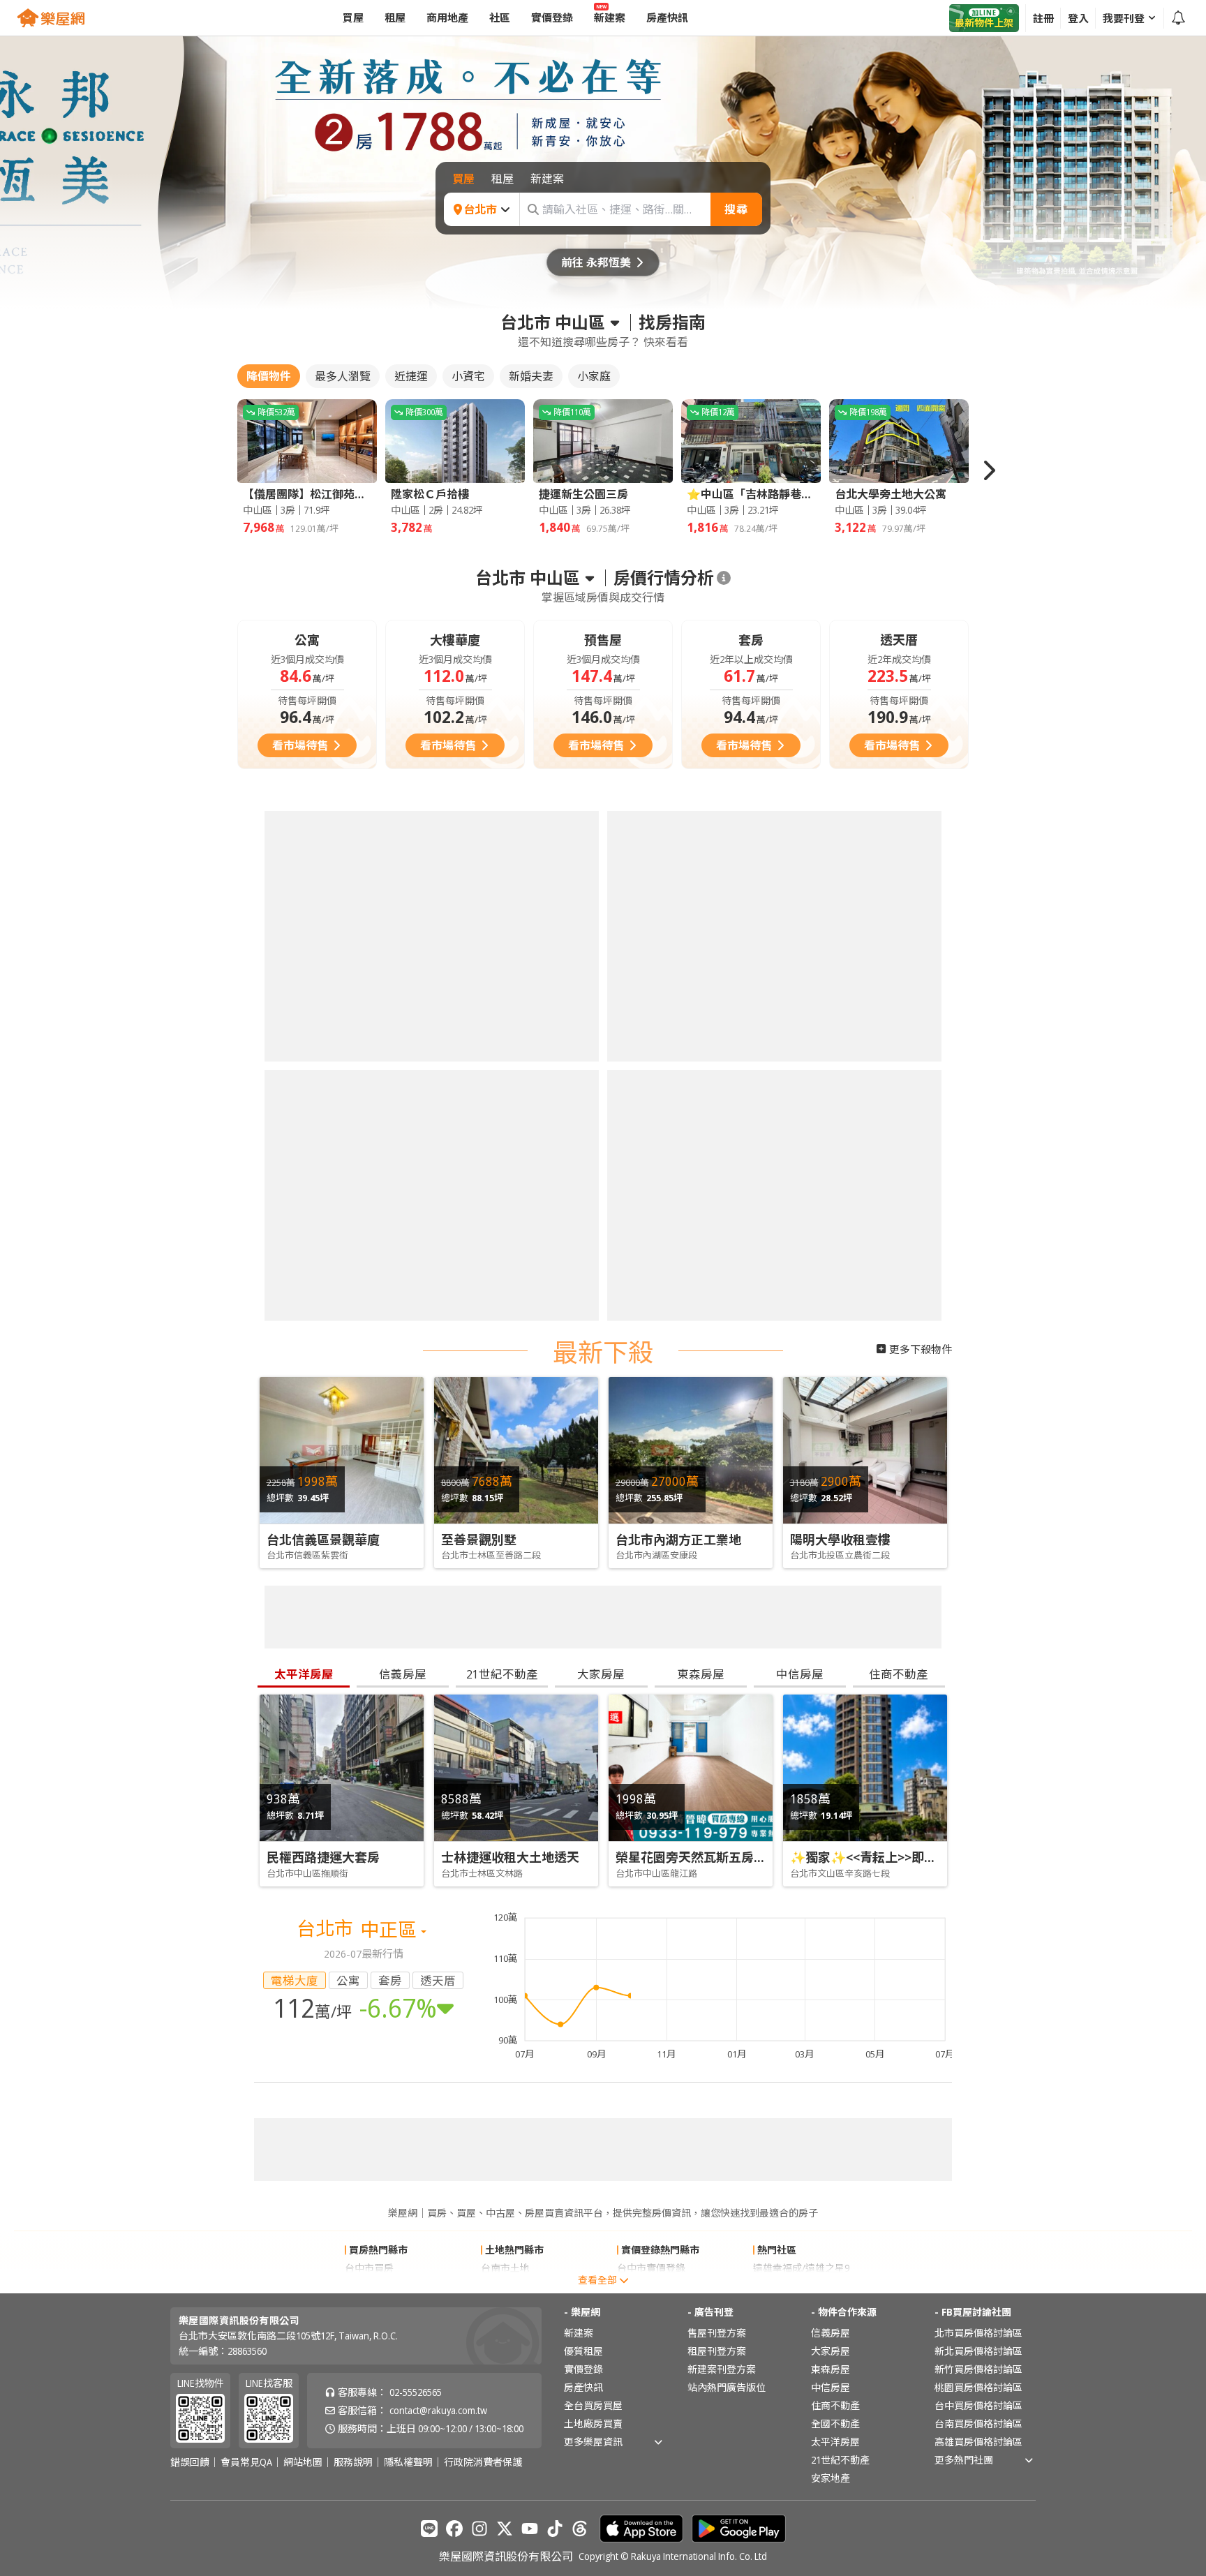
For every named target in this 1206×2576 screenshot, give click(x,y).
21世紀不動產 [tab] (502, 1674)
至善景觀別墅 (479, 1540)
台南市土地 (505, 2268)
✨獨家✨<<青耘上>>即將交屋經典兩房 (901, 1857)
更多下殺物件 (921, 1349)
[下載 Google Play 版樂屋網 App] (739, 2529)
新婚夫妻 (531, 376)
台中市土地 (505, 2286)
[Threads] (580, 2529)
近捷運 (411, 376)
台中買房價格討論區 (978, 2405)
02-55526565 (416, 2392)
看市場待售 (300, 745)
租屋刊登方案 (717, 2351)
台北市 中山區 (553, 322)
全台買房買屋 (593, 2405)
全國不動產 (835, 2424)
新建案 (579, 2333)
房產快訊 (583, 2387)
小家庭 (594, 376)
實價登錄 (583, 2369)
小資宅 (468, 376)
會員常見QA (246, 2462)
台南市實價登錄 (651, 2286)
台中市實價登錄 (651, 2268)
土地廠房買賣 (593, 2424)
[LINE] (429, 2529)
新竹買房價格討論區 (978, 2369)
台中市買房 (369, 2268)
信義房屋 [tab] (403, 1674)
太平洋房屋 (835, 2442)
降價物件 (269, 376)
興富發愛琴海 (782, 2286)
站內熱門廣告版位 (727, 2387)
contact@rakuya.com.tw (438, 2410)
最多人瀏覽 (343, 376)
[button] (988, 470)
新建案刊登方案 (722, 2369)
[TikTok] (555, 2529)
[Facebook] (454, 2529)
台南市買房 (369, 2286)
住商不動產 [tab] (899, 1674)
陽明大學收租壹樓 (840, 1540)
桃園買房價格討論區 (978, 2387)
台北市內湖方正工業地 (678, 1540)
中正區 (390, 1929)
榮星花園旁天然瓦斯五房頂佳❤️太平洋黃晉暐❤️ (750, 1857)
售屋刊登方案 (717, 2333)
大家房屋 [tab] (601, 1674)
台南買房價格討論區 (978, 2424)
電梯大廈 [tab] (295, 1980)
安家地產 (831, 2478)
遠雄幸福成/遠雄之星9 (801, 2268)
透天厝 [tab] (438, 1980)
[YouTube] (530, 2529)
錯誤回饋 (190, 2462)
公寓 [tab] (348, 1980)
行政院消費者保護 (483, 2462)
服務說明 (353, 2462)
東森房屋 (831, 2369)
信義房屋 (831, 2333)
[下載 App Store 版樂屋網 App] (641, 2529)
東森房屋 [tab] (701, 1674)
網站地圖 (303, 2462)
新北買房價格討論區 (978, 2351)
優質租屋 (583, 2351)
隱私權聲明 (408, 2462)
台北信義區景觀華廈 (323, 1540)
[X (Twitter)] (505, 2529)
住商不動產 (835, 2405)
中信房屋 (831, 2387)
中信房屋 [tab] (800, 1674)
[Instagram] (479, 2529)
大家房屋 (831, 2351)
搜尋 (736, 209)
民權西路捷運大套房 (323, 1857)
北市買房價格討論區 (978, 2333)
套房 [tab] (390, 1980)
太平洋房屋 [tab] (304, 1674)
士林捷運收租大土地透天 (510, 1857)
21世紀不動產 (840, 2460)
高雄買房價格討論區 (978, 2442)
